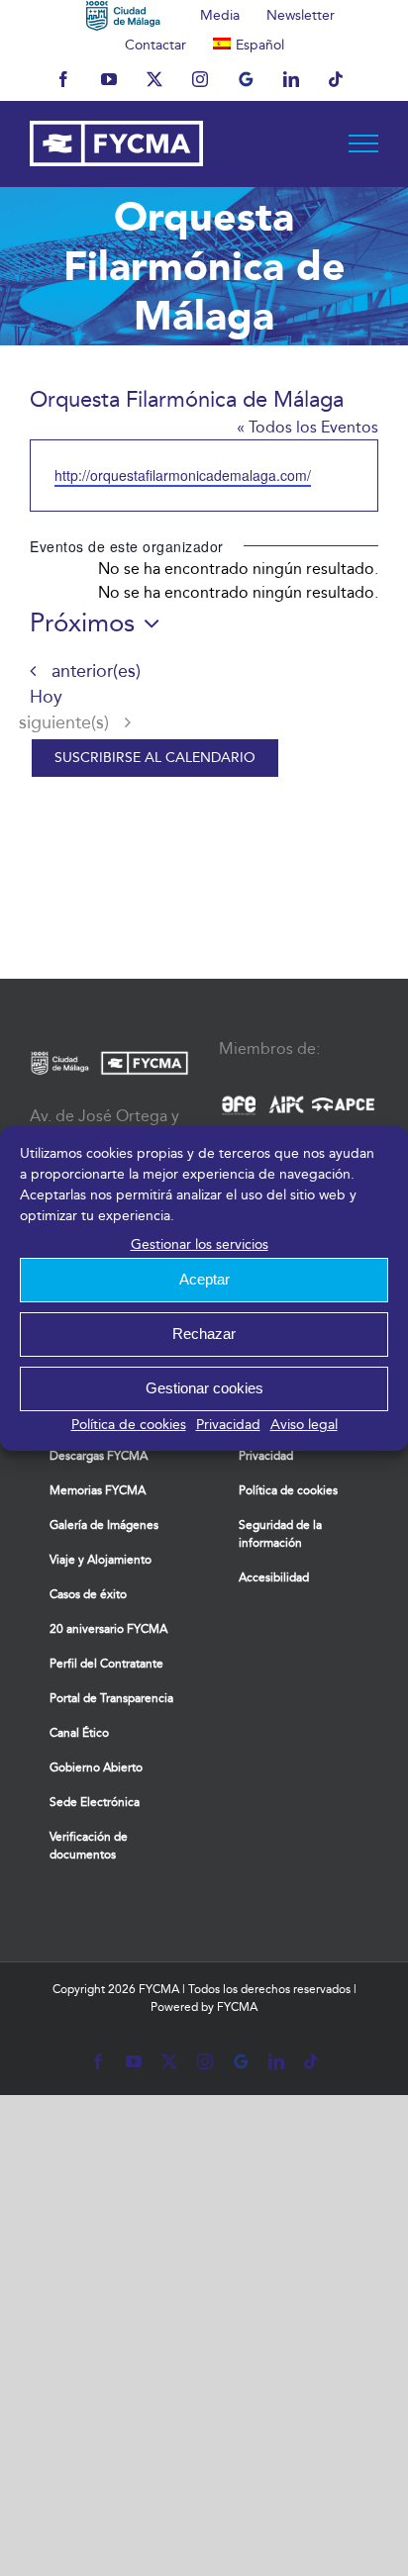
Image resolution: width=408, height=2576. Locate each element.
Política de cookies (129, 1425)
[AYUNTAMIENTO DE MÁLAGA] (123, 15)
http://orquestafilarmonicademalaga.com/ (183, 475)
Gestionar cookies (204, 1388)
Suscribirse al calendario (155, 758)
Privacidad (228, 1425)
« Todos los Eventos (307, 427)
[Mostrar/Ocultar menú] (364, 143)
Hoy (46, 697)
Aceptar (204, 1279)
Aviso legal (304, 1425)
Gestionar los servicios (200, 1244)
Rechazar (204, 1334)
